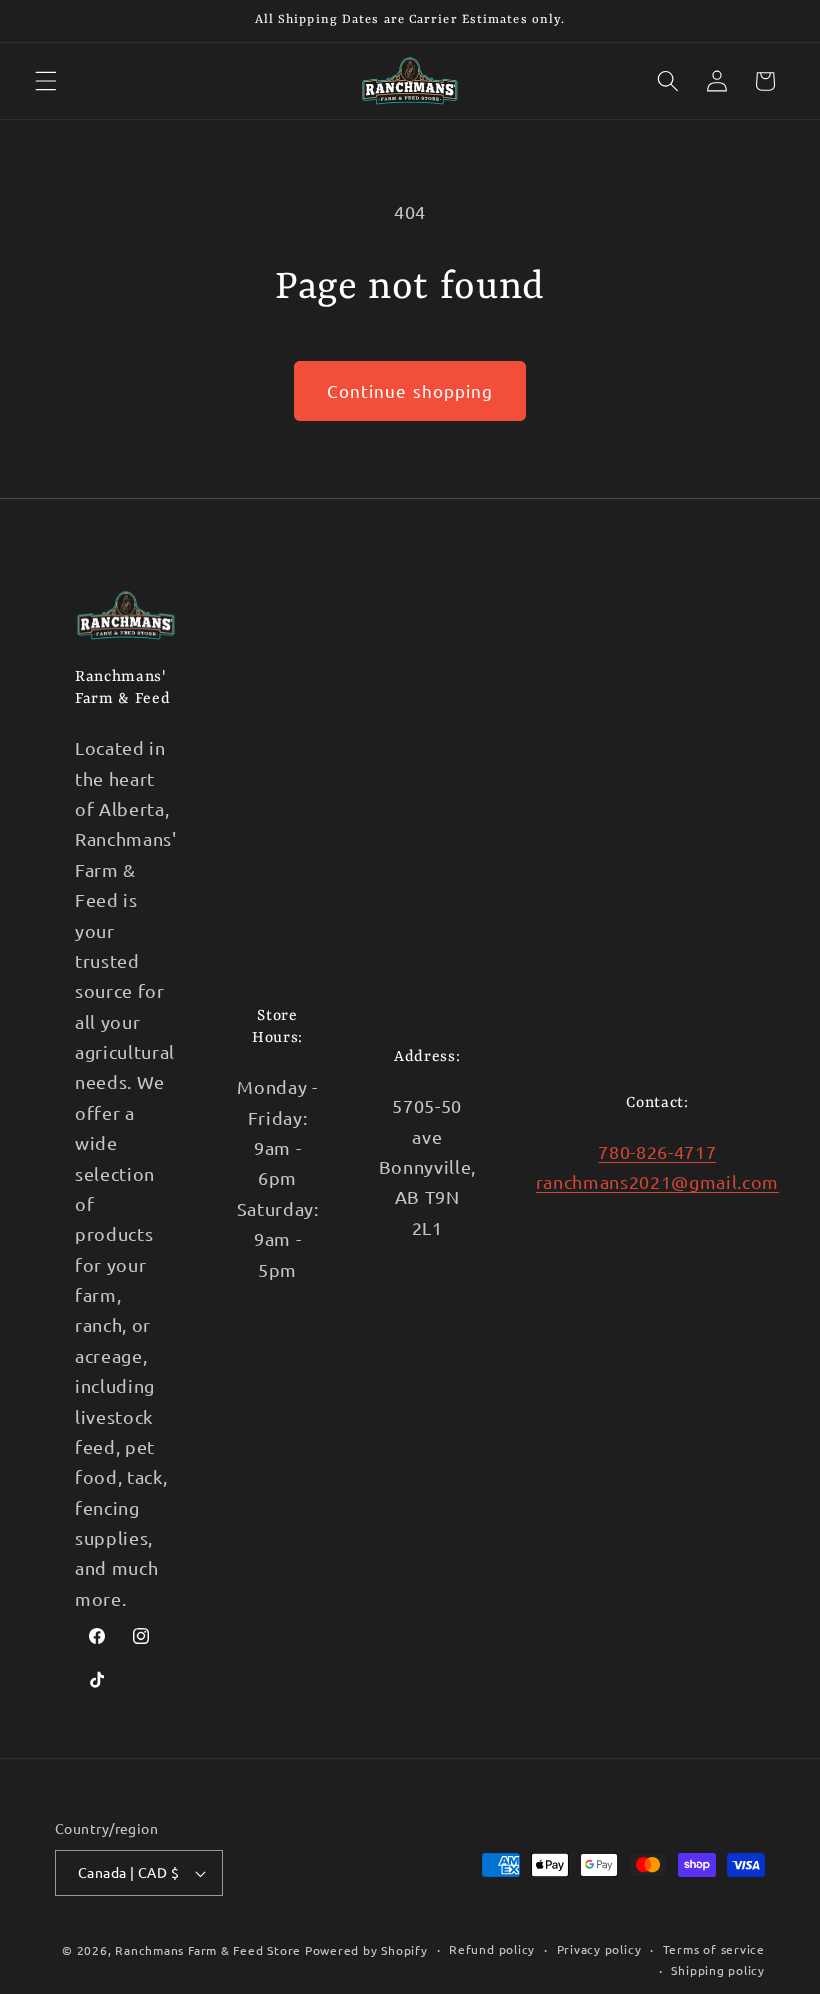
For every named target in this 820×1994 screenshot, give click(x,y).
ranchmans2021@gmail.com (657, 1181)
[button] (46, 81)
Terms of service (714, 1949)
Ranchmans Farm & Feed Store (208, 1950)
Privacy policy (599, 1949)
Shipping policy (718, 1970)
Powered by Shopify (366, 1950)
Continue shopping (410, 390)
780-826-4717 (657, 1151)
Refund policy (492, 1949)
